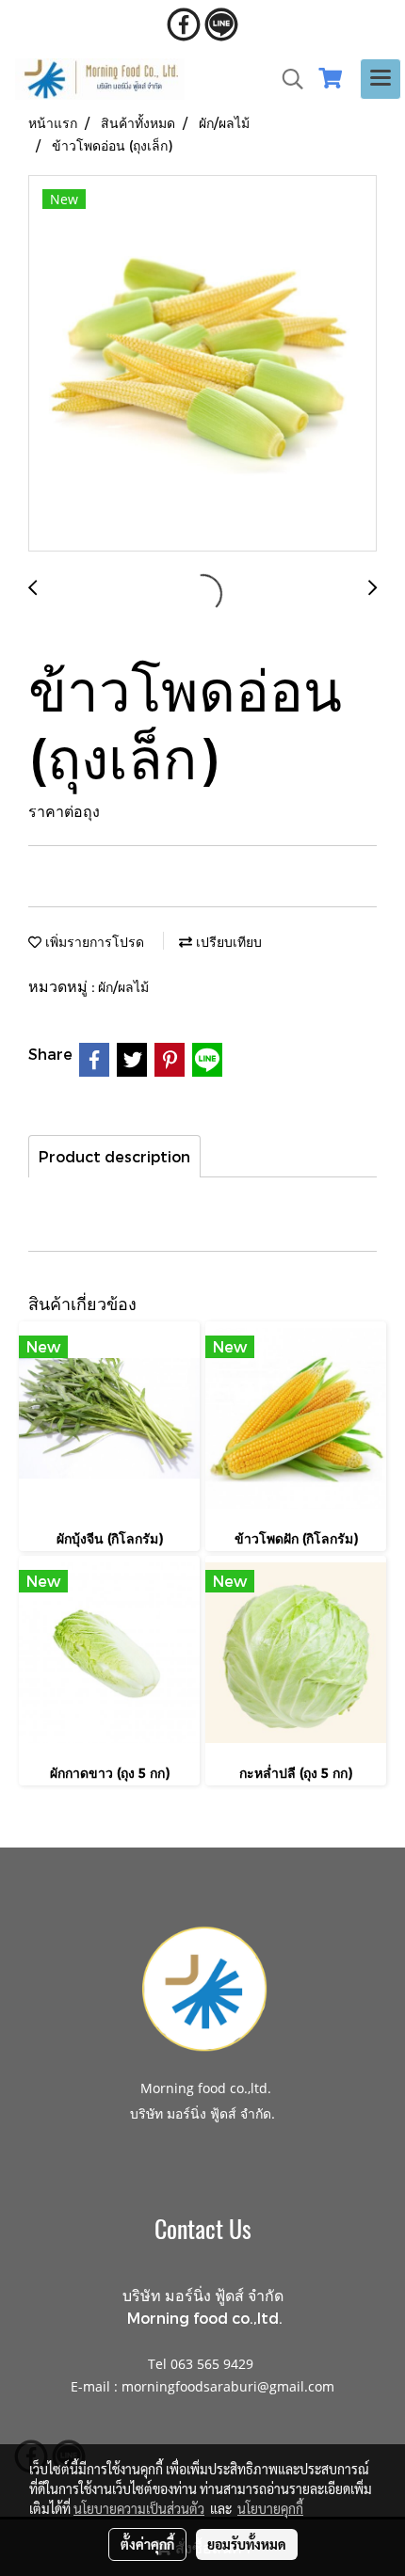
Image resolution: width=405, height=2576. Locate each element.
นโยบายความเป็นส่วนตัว (139, 2508)
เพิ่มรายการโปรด (93, 942)
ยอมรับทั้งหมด (247, 2544)
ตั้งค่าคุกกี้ (147, 2544)
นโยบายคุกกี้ (270, 2508)
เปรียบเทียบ (227, 942)
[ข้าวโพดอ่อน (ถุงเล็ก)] (202, 364)
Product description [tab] (114, 1156)
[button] (286, 79)
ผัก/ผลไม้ (123, 987)
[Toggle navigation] (381, 79)
